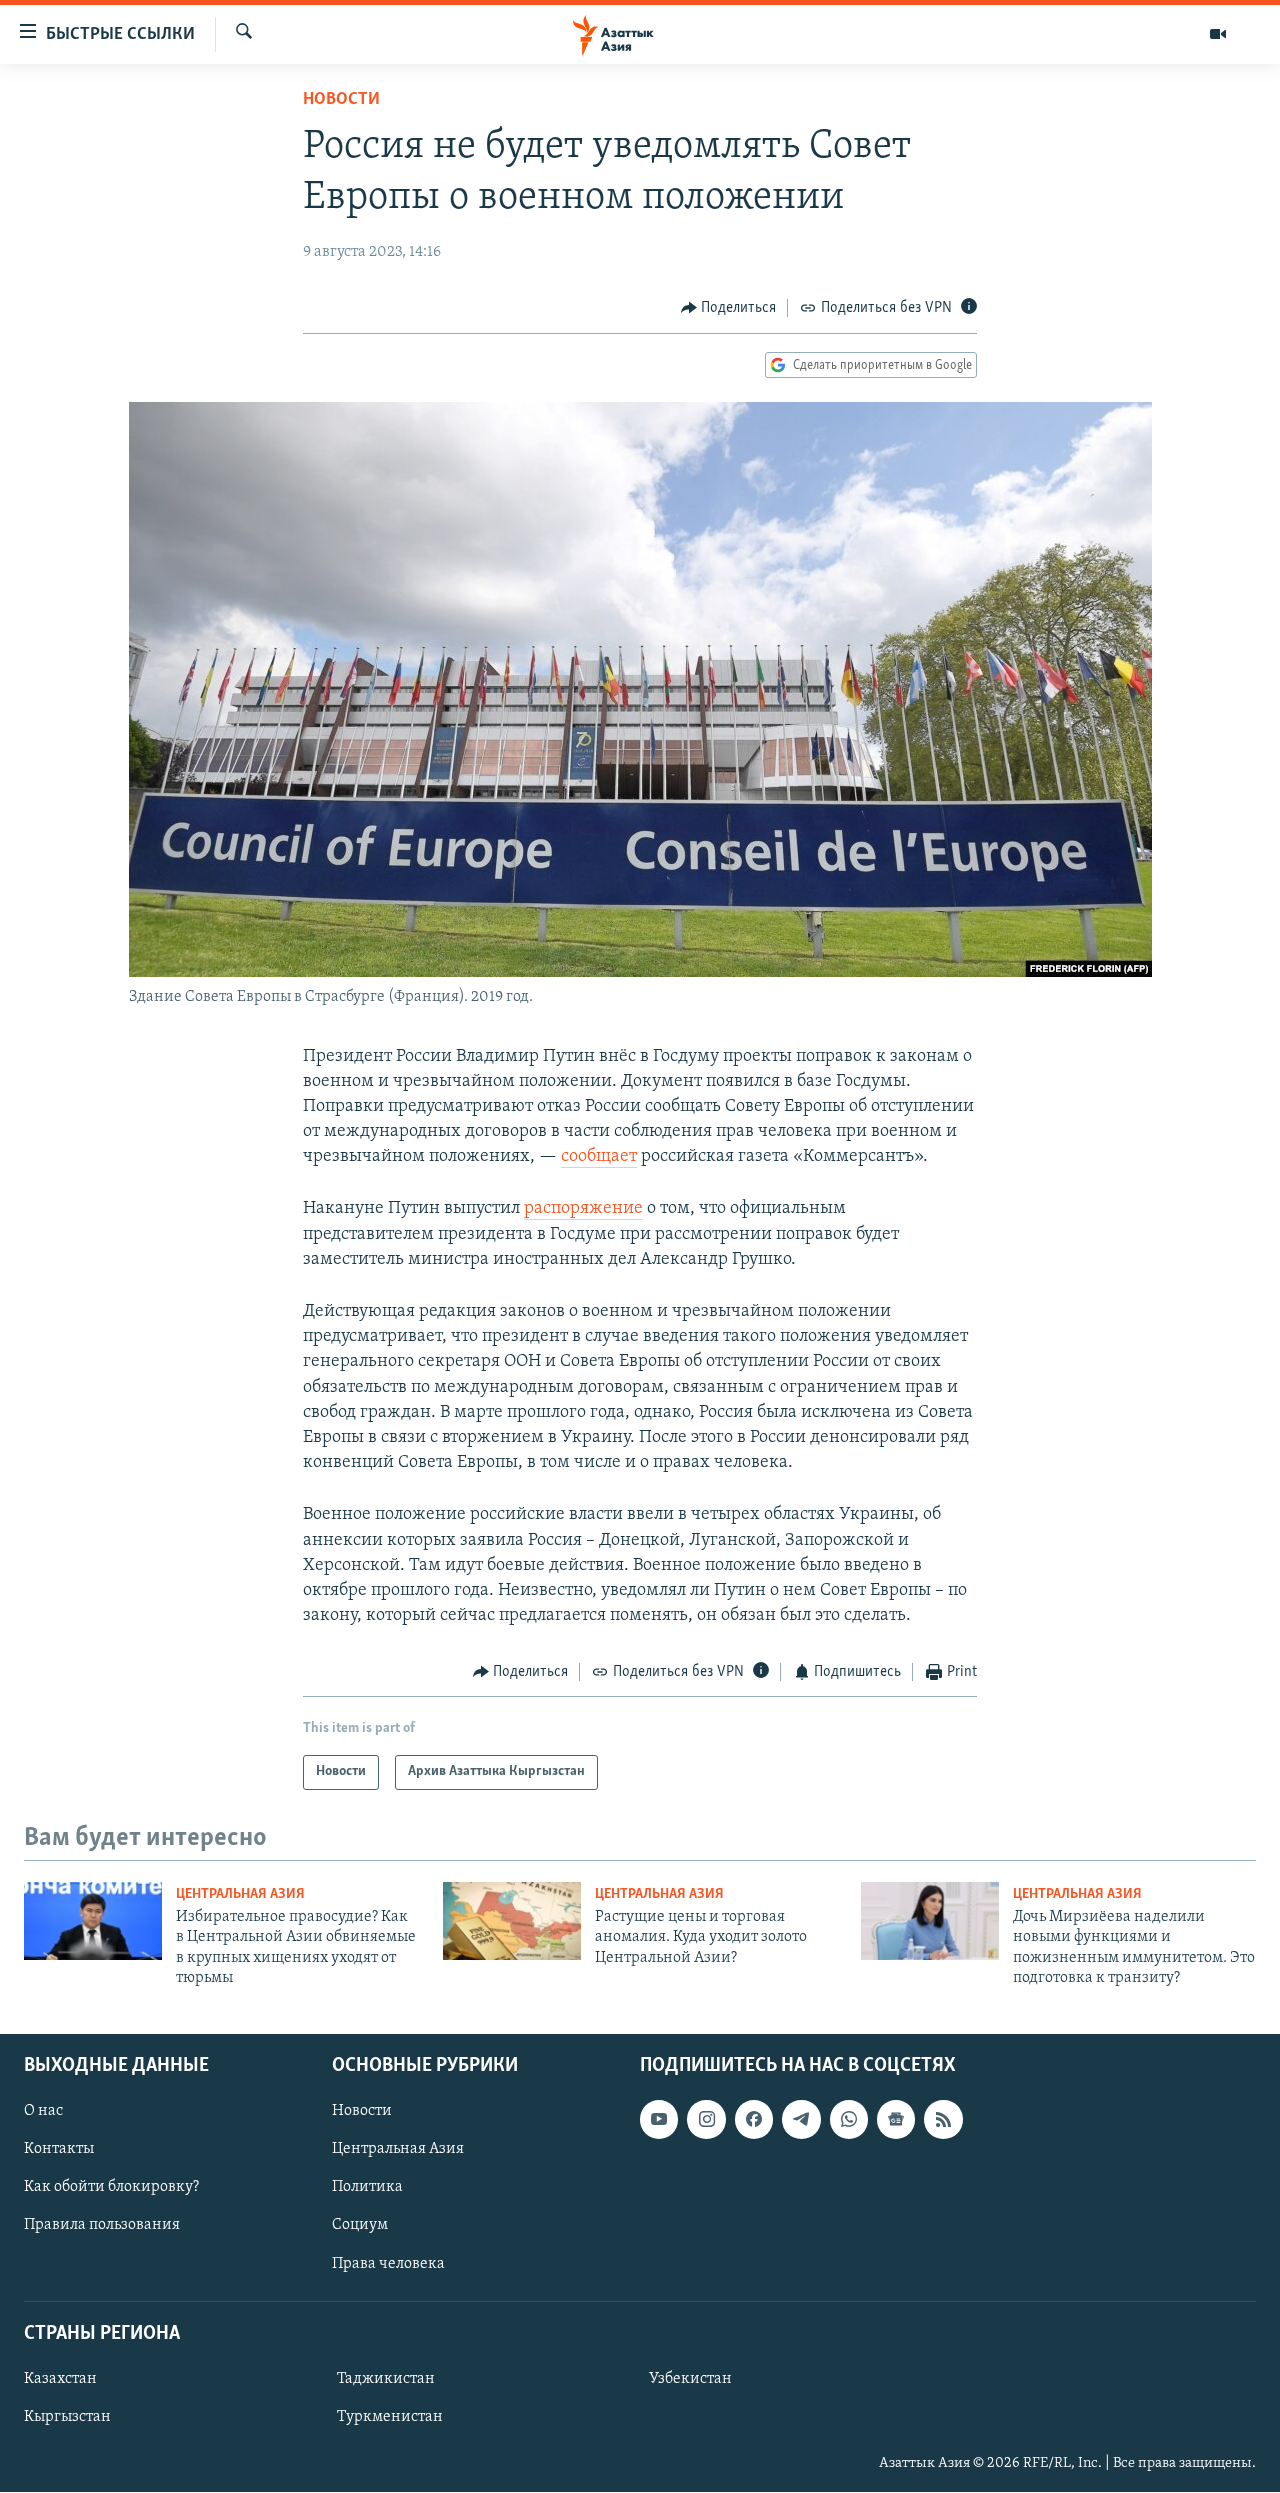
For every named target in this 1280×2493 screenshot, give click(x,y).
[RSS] (943, 2120)
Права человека (388, 2264)
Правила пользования (102, 2226)
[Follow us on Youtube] (659, 2120)
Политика (367, 2188)
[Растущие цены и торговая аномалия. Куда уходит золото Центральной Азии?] (512, 1921)
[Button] (729, 308)
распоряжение (583, 1209)
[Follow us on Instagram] (706, 2120)
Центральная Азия (240, 1894)
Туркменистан (390, 2417)
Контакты (59, 2150)
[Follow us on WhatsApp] (849, 2120)
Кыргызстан (67, 2417)
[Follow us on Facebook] (754, 2120)
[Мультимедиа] (1218, 34)
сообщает (599, 1157)
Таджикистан (386, 2379)
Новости (341, 100)
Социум (360, 2226)
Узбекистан (690, 2379)
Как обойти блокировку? (111, 2188)
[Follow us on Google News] (896, 2120)
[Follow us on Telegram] (801, 2120)
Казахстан (60, 2379)
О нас (43, 2112)
